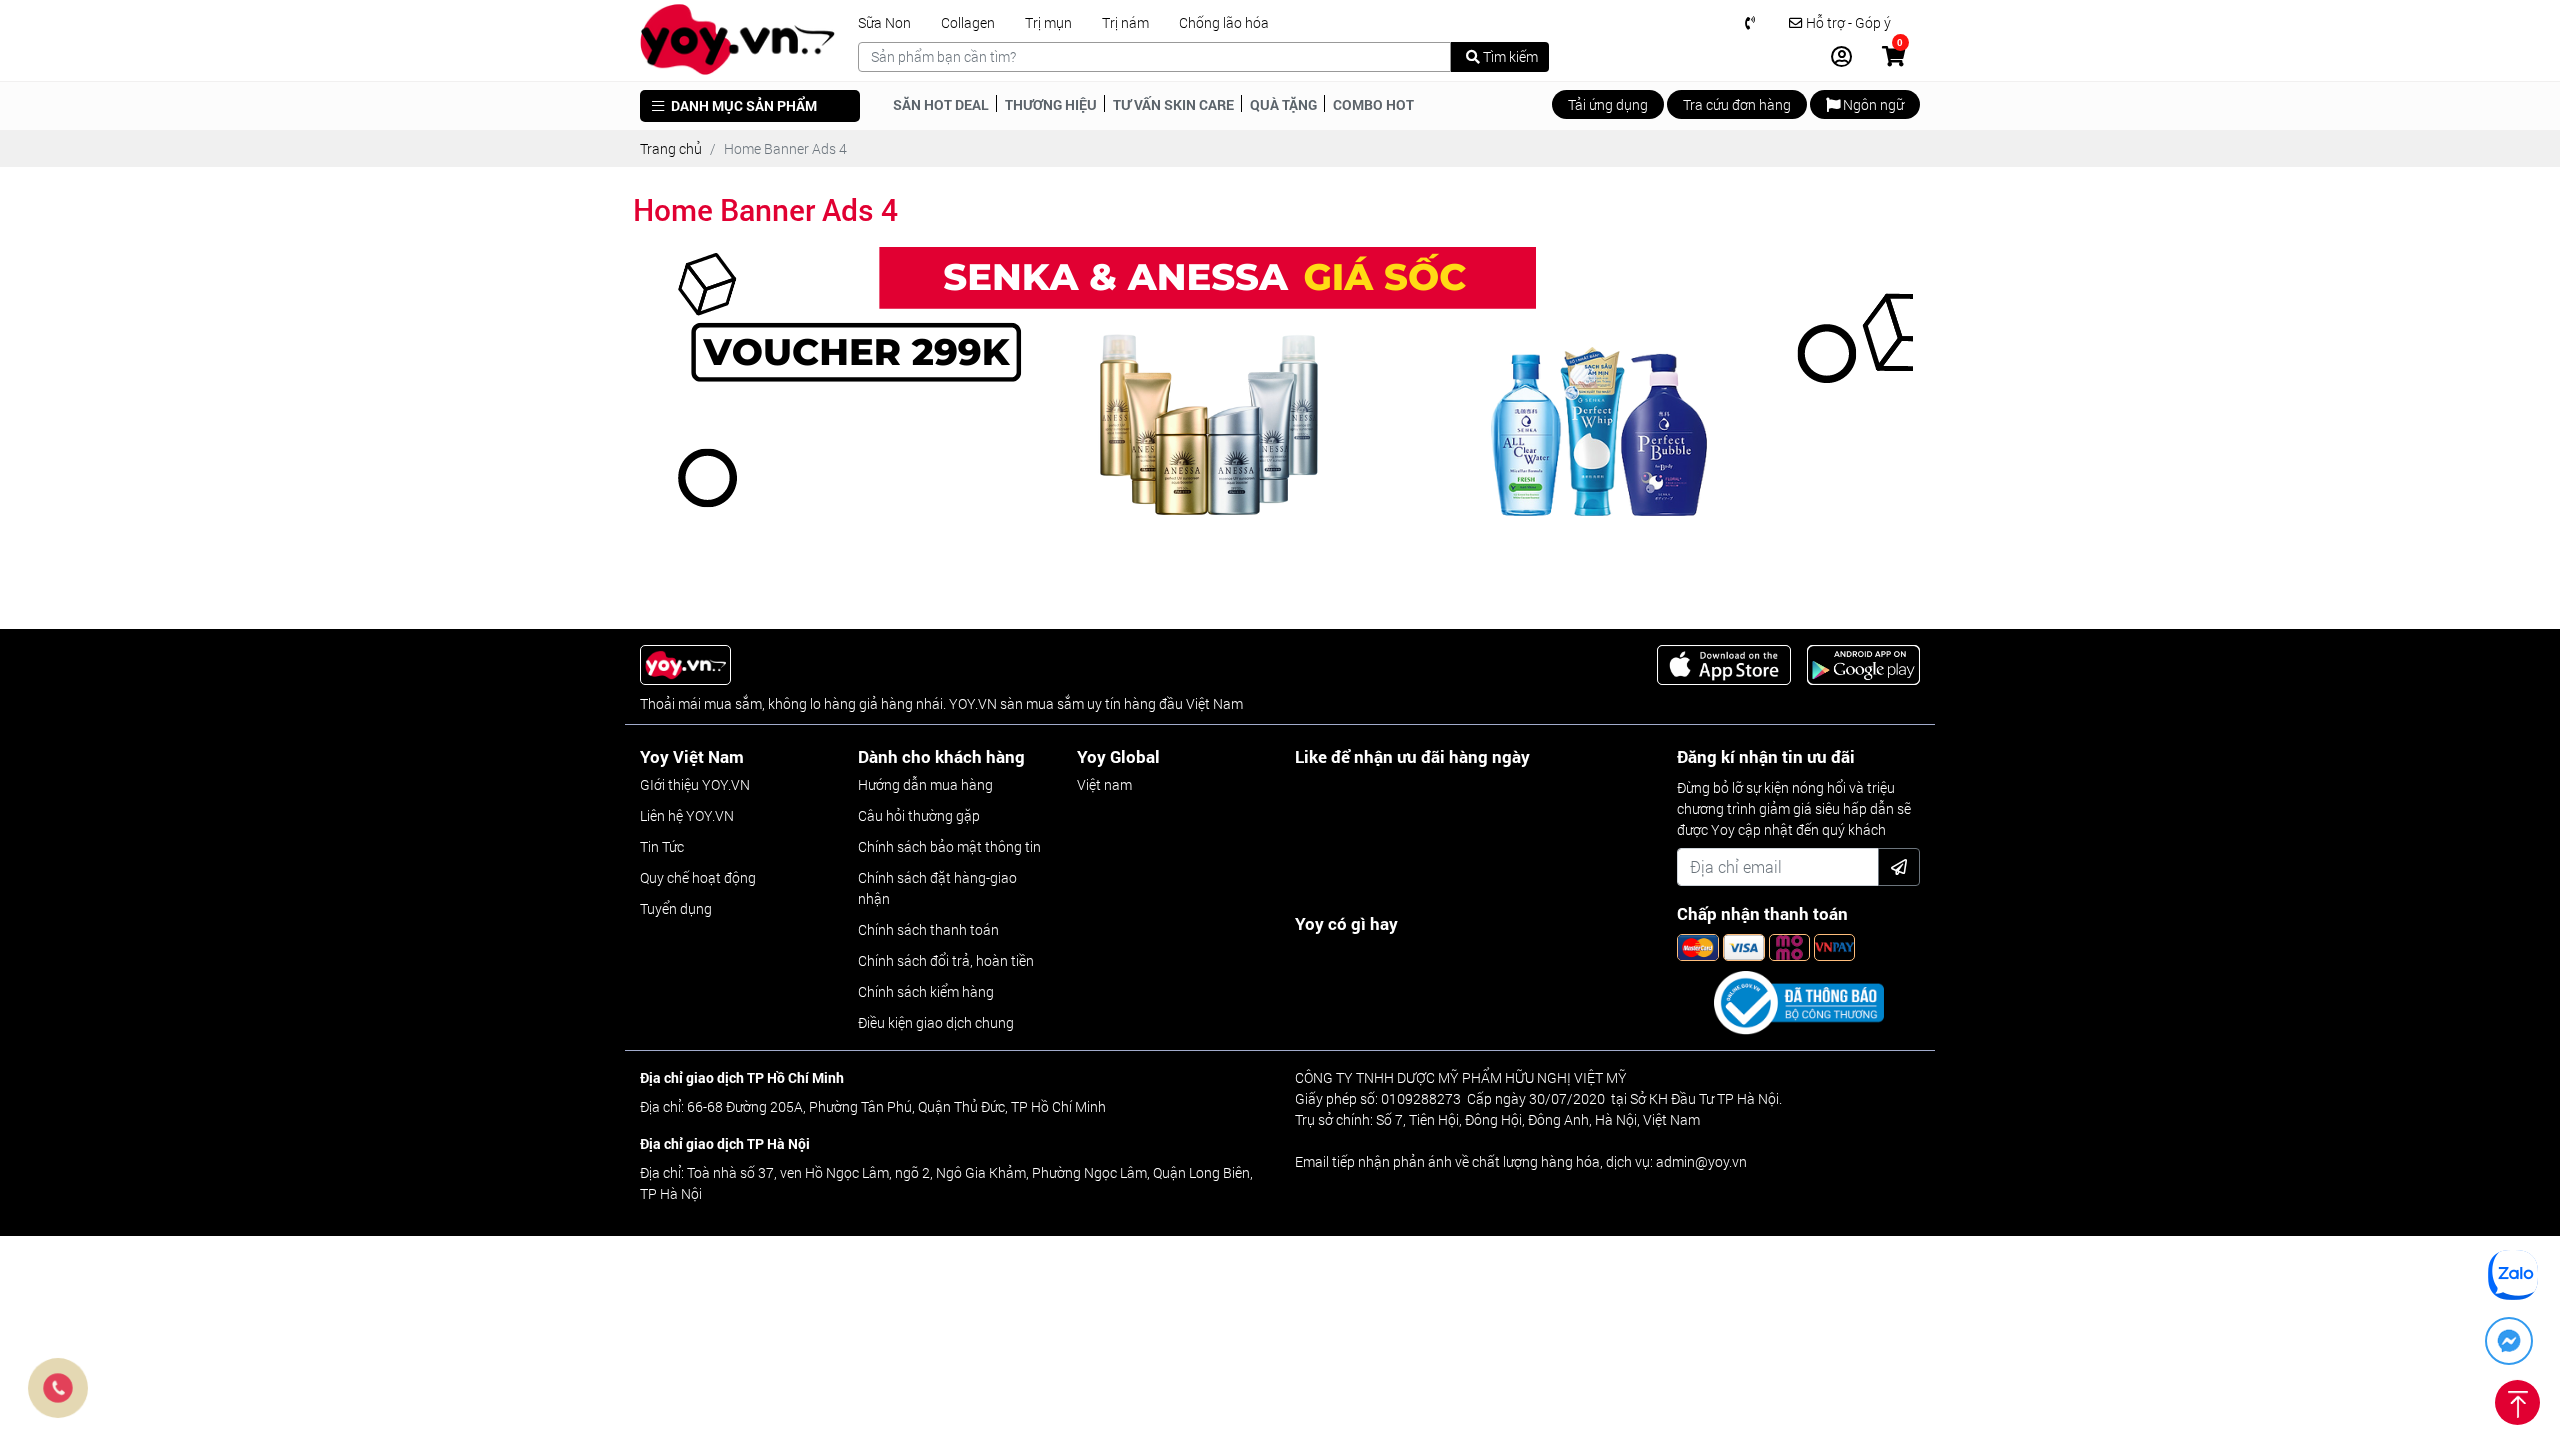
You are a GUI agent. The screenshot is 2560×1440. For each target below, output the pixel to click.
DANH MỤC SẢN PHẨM (742, 105)
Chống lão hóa (1224, 23)
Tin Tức (662, 846)
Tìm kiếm (1509, 56)
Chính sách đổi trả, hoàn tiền (946, 960)
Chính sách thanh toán (928, 929)
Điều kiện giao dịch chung (936, 1022)
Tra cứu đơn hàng (1737, 104)
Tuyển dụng (676, 908)
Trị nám (1125, 23)
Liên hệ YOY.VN (687, 815)
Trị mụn (1048, 23)
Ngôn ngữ (1872, 104)
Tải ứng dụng (1608, 104)
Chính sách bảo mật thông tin (949, 846)
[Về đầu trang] (2517, 1396)
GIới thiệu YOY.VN (695, 784)
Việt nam (1104, 784)
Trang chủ (671, 148)
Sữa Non (884, 23)
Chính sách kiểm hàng (926, 991)
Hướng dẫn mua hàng (925, 784)
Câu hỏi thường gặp (919, 815)
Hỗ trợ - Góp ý (1847, 23)
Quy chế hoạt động (698, 877)
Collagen (968, 23)
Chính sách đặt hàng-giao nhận (937, 888)
